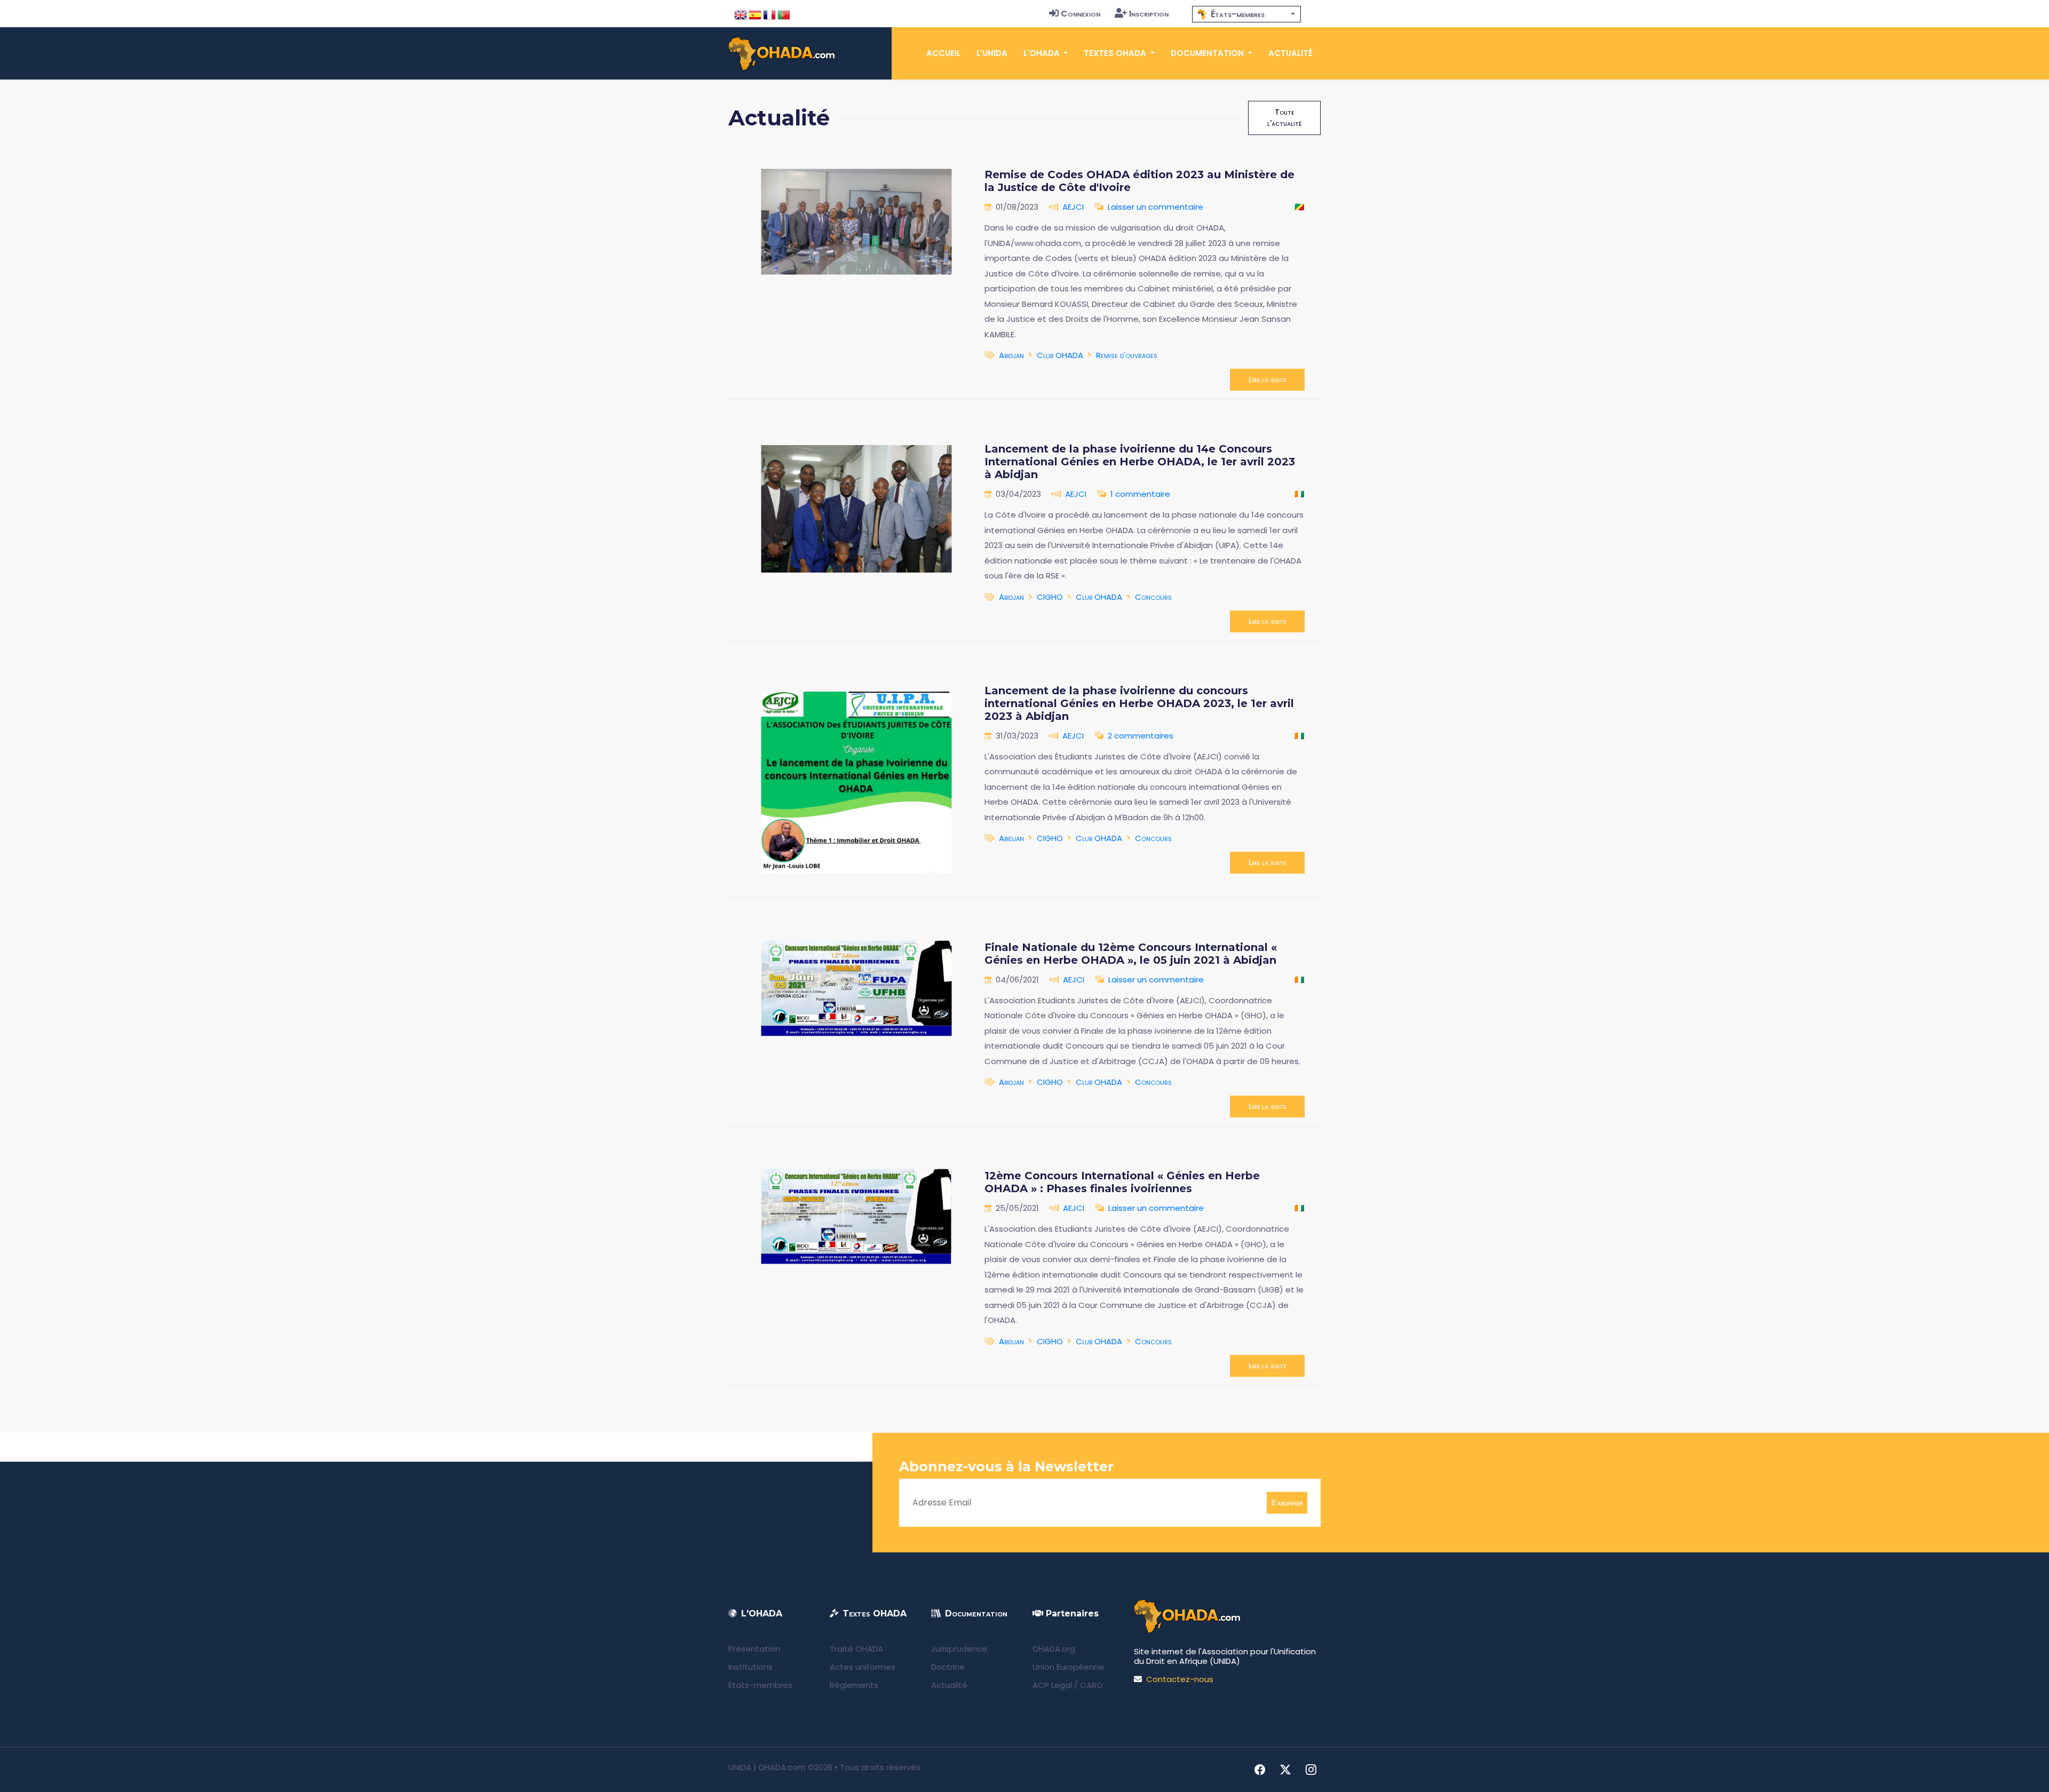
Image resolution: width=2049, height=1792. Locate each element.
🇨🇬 (1300, 207)
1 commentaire (1140, 494)
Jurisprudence (959, 1649)
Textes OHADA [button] (1116, 53)
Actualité (1290, 53)
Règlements (854, 1685)
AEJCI (1073, 207)
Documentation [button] (1208, 53)
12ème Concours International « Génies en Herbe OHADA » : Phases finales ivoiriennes (1122, 1182)
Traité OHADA (856, 1649)
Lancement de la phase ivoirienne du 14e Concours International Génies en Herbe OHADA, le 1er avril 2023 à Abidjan (1140, 462)
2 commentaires (1141, 736)
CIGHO (1050, 597)
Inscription (1149, 14)
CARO (1091, 1685)
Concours (1153, 597)
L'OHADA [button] (1043, 53)
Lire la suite (1267, 379)
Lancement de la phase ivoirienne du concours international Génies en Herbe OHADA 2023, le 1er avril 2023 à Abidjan (1139, 703)
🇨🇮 (1300, 494)
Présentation (754, 1649)
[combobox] (1246, 14)
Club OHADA (1060, 355)
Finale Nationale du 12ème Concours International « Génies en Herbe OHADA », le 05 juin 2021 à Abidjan (1131, 954)
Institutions (750, 1667)
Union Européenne (1068, 1667)
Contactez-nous (1180, 1679)
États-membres (760, 1685)
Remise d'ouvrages (1127, 355)
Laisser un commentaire (1155, 207)
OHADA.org (1054, 1649)
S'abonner (1287, 1502)
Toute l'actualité (1284, 118)
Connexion (1081, 14)
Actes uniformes (863, 1667)
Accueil (943, 53)
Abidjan (1011, 355)
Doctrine (948, 1667)
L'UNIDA (992, 53)
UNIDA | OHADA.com (767, 1767)
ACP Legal (1052, 1685)
